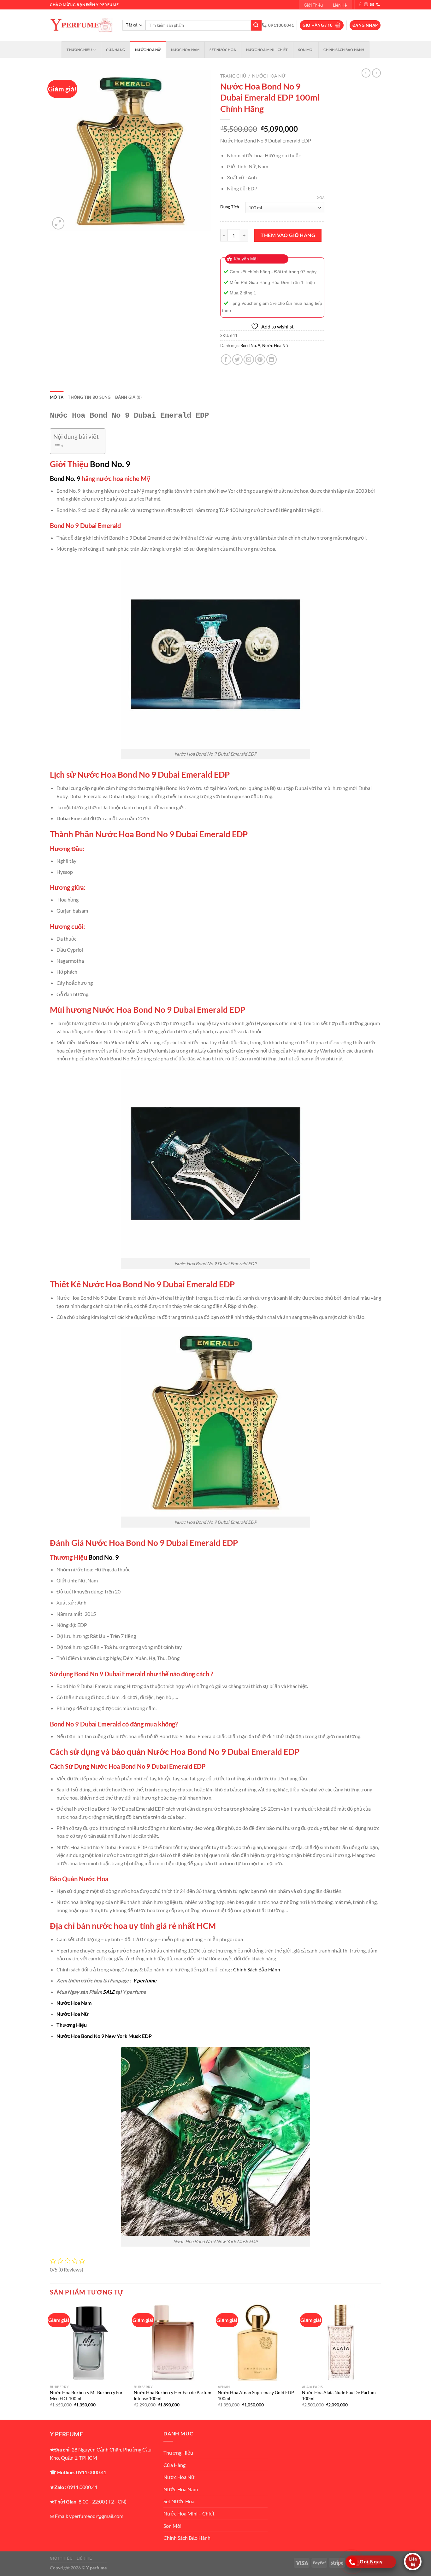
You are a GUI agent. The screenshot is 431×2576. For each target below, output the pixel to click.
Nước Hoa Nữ (148, 50)
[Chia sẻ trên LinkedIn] (272, 360)
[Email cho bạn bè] (249, 360)
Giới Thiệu (313, 5)
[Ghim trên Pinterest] (260, 360)
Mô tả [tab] (57, 397)
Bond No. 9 (250, 345)
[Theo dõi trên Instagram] (366, 5)
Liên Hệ (340, 5)
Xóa (321, 197)
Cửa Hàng (115, 50)
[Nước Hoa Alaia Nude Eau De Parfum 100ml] (341, 2343)
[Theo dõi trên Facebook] (360, 5)
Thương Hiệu (79, 50)
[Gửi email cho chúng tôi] (372, 5)
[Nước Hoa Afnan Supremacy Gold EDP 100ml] (257, 2343)
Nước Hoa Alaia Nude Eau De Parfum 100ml (339, 2395)
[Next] (379, 2361)
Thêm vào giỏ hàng (288, 235)
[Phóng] (58, 223)
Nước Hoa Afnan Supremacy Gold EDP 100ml (256, 2395)
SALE (109, 1992)
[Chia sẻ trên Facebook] (226, 360)
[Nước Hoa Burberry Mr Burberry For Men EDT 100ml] (89, 2343)
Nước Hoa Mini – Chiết (267, 50)
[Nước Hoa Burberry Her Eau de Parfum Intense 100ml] (173, 2343)
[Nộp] (256, 25)
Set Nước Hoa (223, 50)
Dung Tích (230, 207)
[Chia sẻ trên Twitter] (237, 360)
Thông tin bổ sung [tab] (89, 397)
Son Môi (306, 50)
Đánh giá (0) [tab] (129, 397)
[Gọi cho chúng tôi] (378, 5)
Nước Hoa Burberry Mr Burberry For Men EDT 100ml (86, 2395)
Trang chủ (233, 76)
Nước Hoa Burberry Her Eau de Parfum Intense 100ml (173, 2395)
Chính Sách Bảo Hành (344, 50)
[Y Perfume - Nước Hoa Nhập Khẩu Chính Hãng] (81, 25)
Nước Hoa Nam (185, 50)
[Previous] (50, 2361)
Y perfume (145, 1980)
